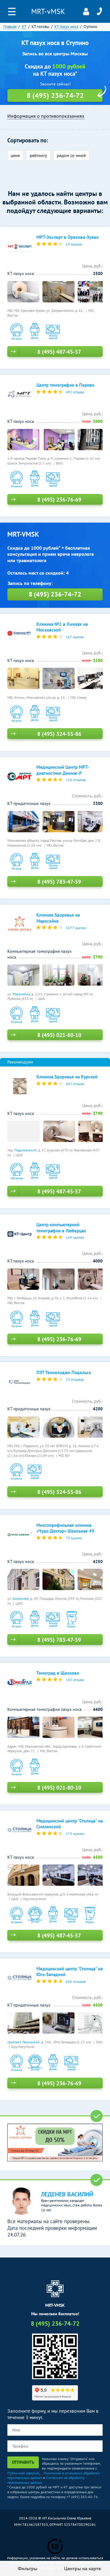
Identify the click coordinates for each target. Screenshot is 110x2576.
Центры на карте (82, 2568)
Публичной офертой (23, 2473)
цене (15, 155)
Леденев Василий (67, 2194)
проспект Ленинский (24, 2042)
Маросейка (21, 994)
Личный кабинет (86, 12)
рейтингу (38, 155)
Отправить (23, 2462)
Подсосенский (26, 1150)
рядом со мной (71, 155)
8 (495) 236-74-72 (99, 12)
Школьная (21, 1598)
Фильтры (28, 2568)
